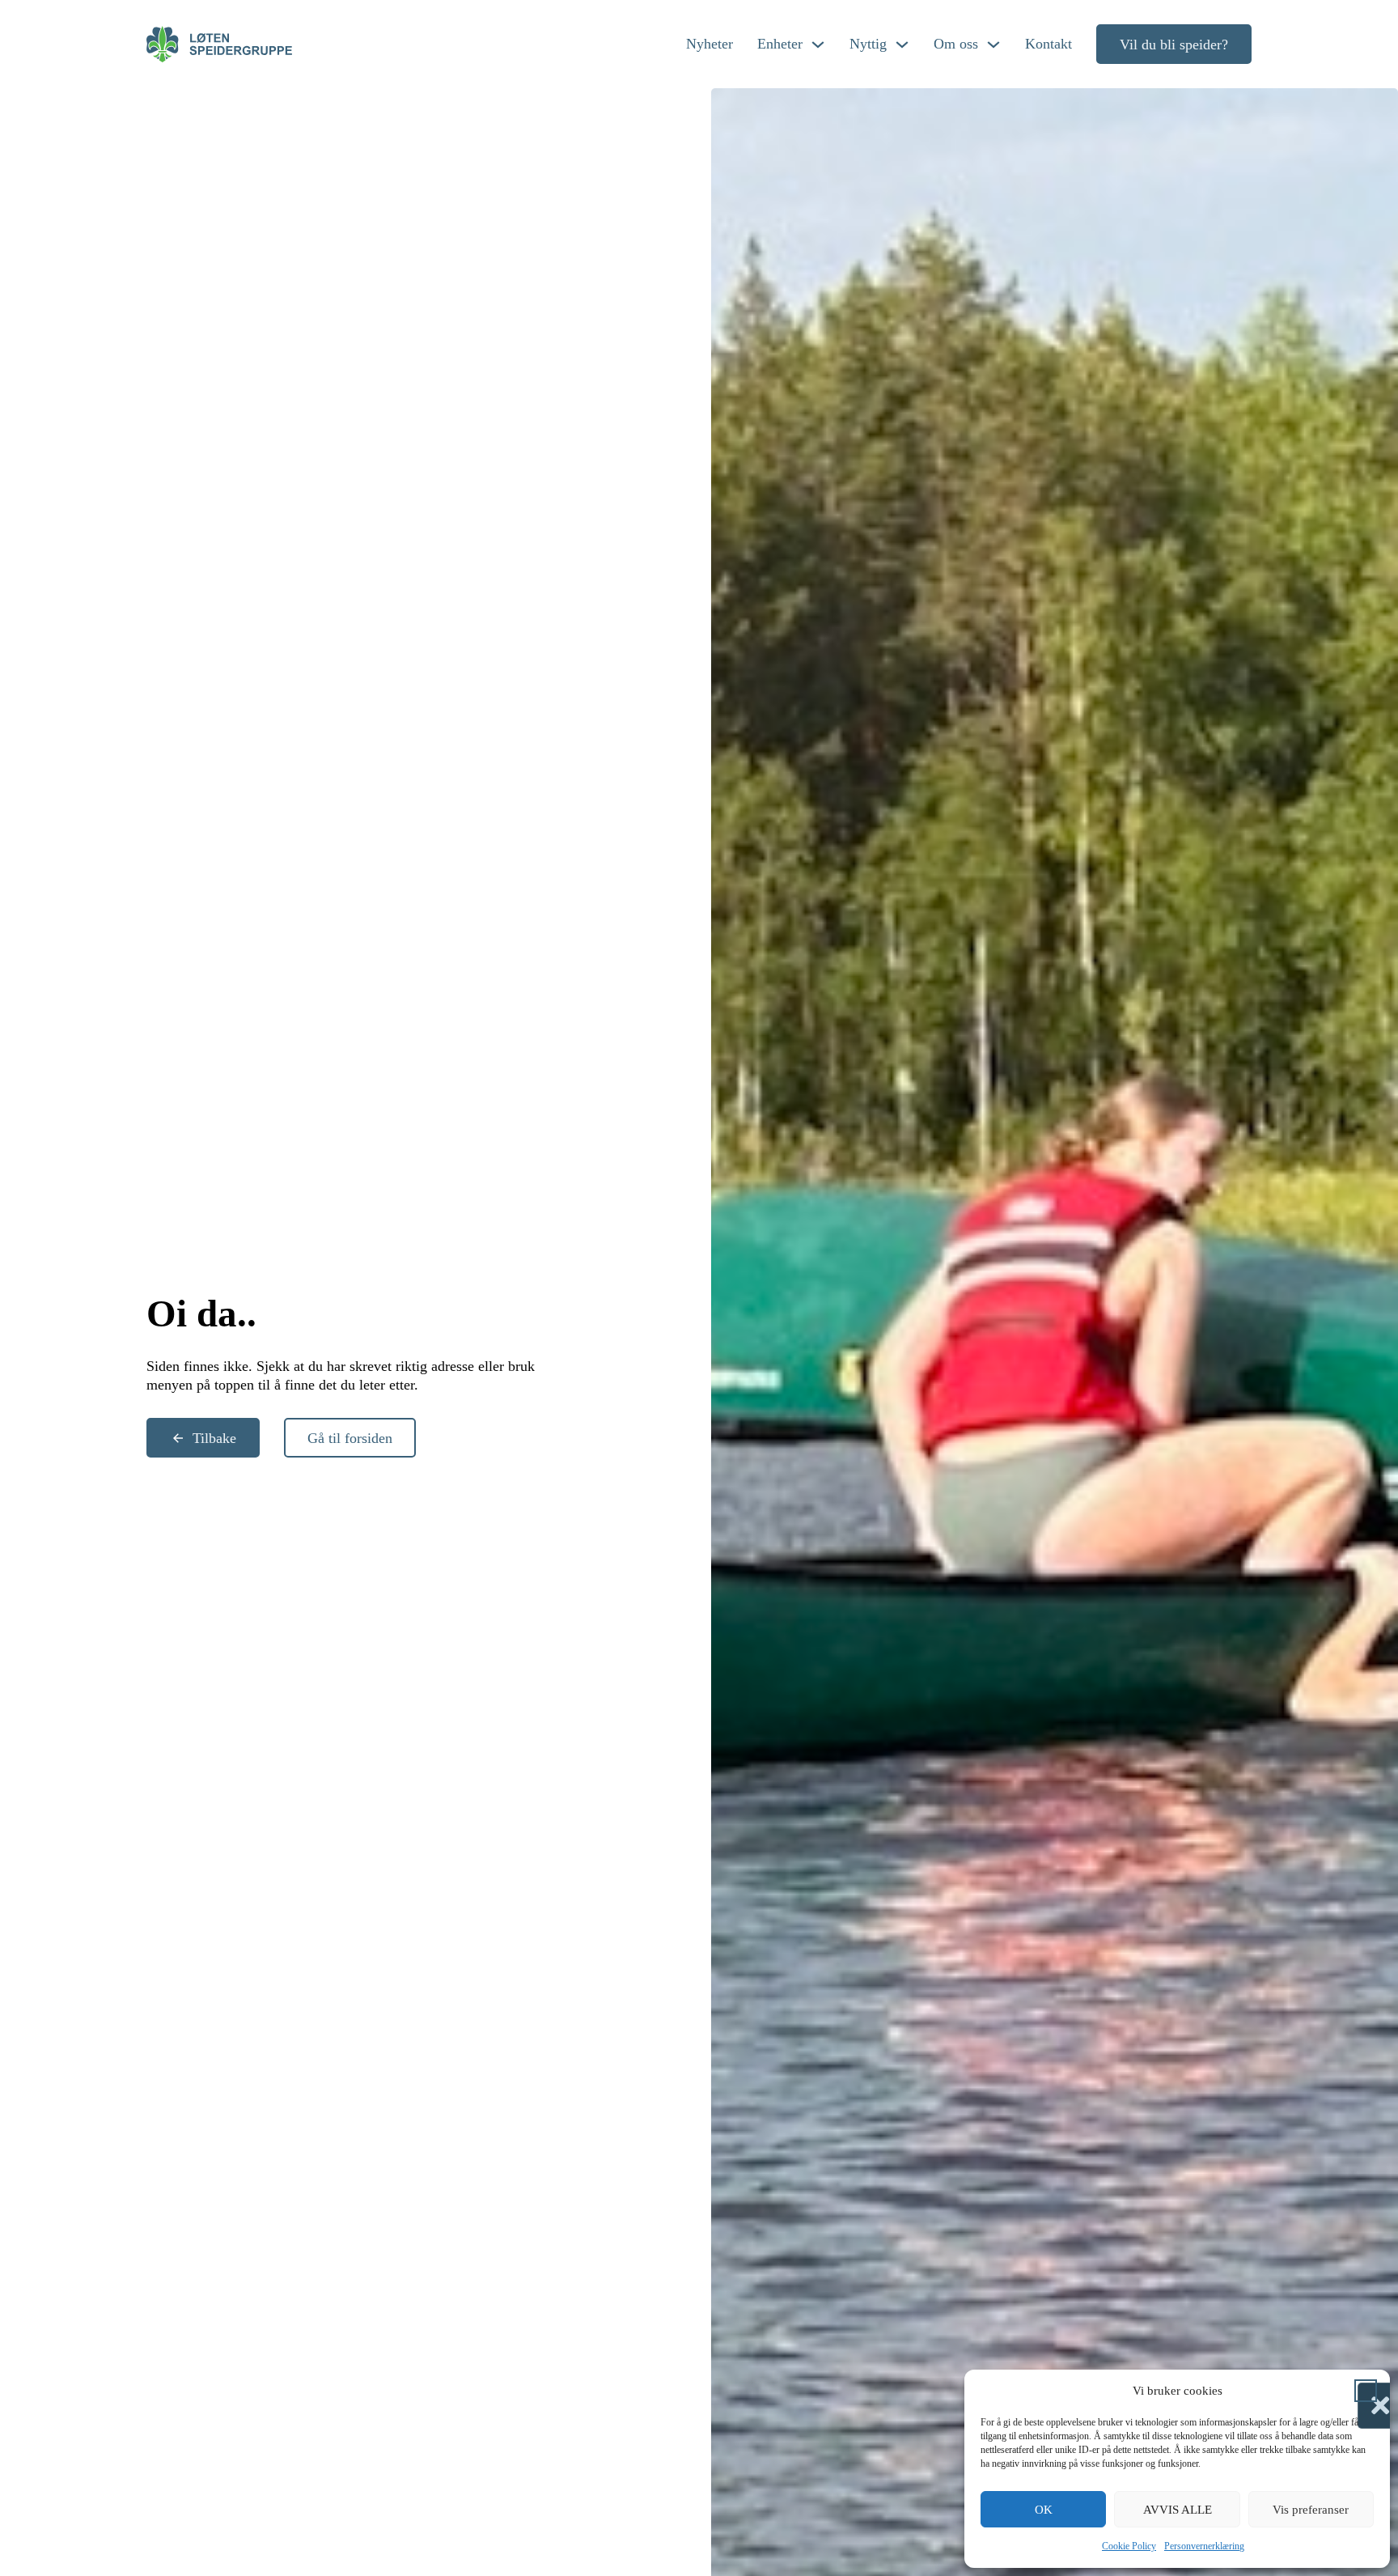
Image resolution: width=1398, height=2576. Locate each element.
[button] (1366, 2391)
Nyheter (710, 44)
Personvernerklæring (1204, 2546)
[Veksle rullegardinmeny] (818, 45)
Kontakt (1048, 44)
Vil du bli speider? (1174, 45)
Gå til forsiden (350, 1438)
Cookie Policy (1129, 2546)
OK (1044, 2510)
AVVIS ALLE (1178, 2510)
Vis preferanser (1311, 2510)
